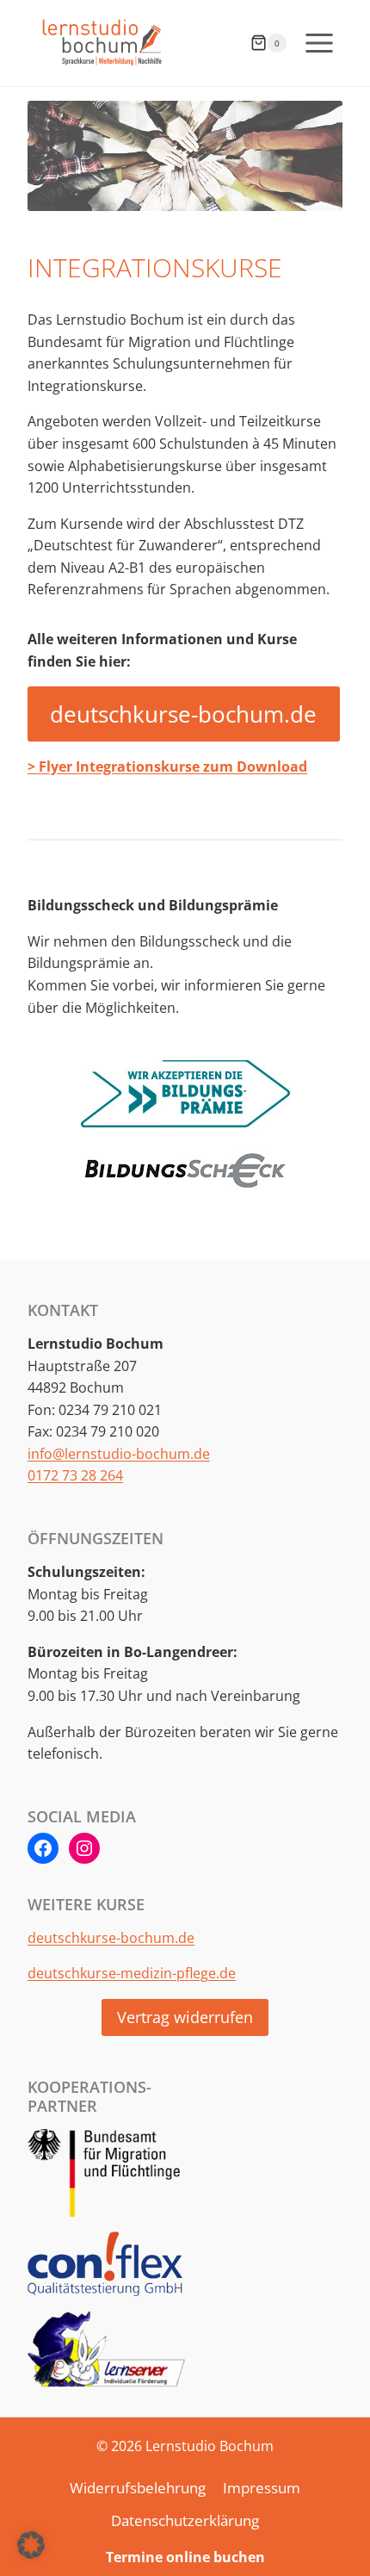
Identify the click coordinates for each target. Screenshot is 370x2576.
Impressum (262, 2488)
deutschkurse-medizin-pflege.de (132, 1973)
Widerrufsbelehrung (138, 2488)
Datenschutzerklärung (185, 2520)
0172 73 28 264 (75, 1475)
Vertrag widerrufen (185, 2017)
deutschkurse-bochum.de (111, 1938)
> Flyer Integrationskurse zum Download (167, 767)
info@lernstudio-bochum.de (119, 1454)
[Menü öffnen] (319, 43)
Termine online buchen (185, 2557)
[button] (31, 2545)
